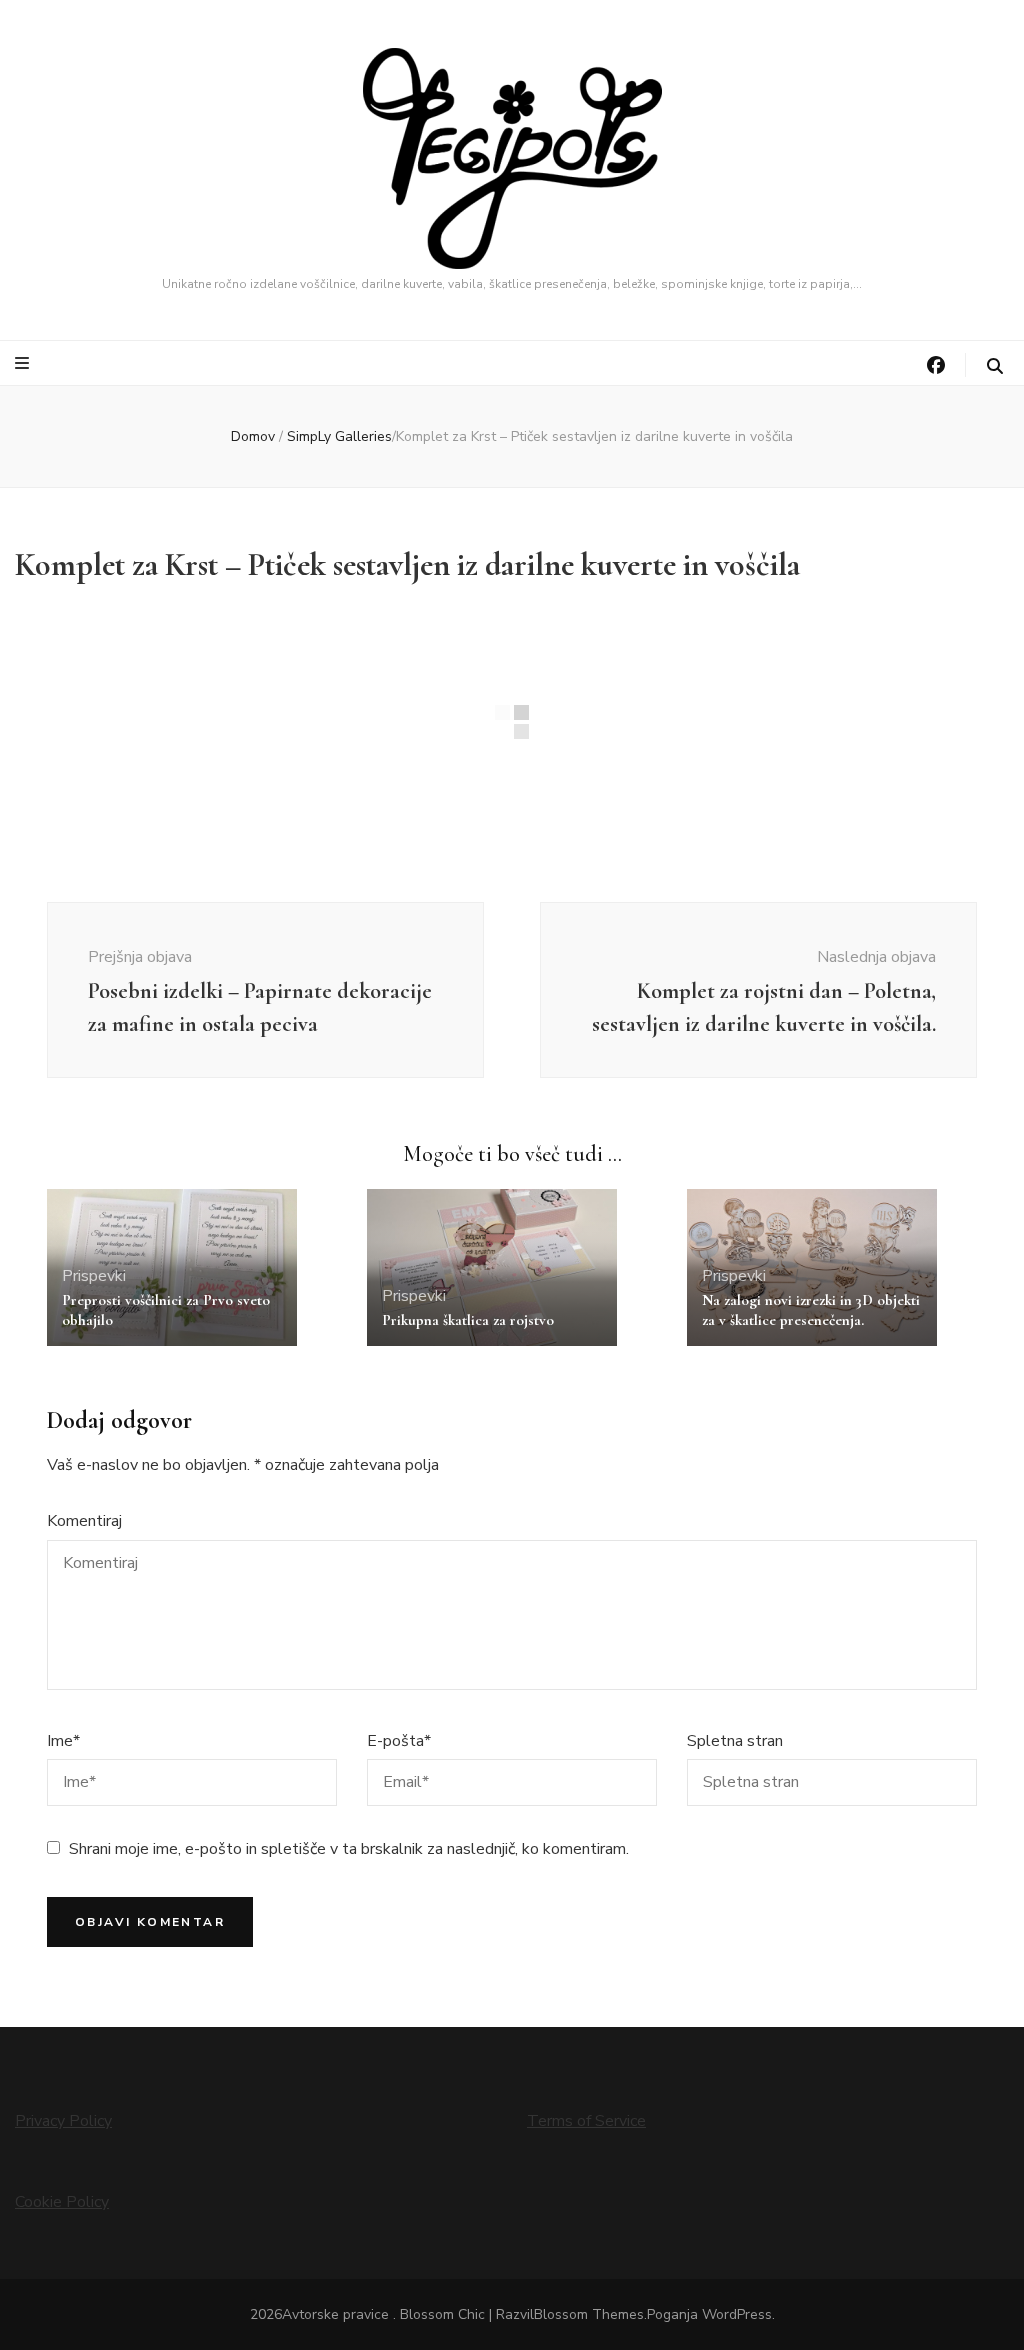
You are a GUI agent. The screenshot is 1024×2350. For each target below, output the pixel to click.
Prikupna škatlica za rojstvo (468, 1320)
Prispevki (94, 1276)
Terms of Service (586, 2121)
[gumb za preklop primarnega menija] (24, 363)
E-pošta (399, 1741)
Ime (63, 1741)
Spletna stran (735, 1741)
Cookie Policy (62, 2202)
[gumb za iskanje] (995, 366)
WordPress (737, 2314)
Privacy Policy (63, 2121)
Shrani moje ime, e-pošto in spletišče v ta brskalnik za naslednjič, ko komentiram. (349, 1849)
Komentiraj (84, 1521)
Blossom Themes (589, 2314)
